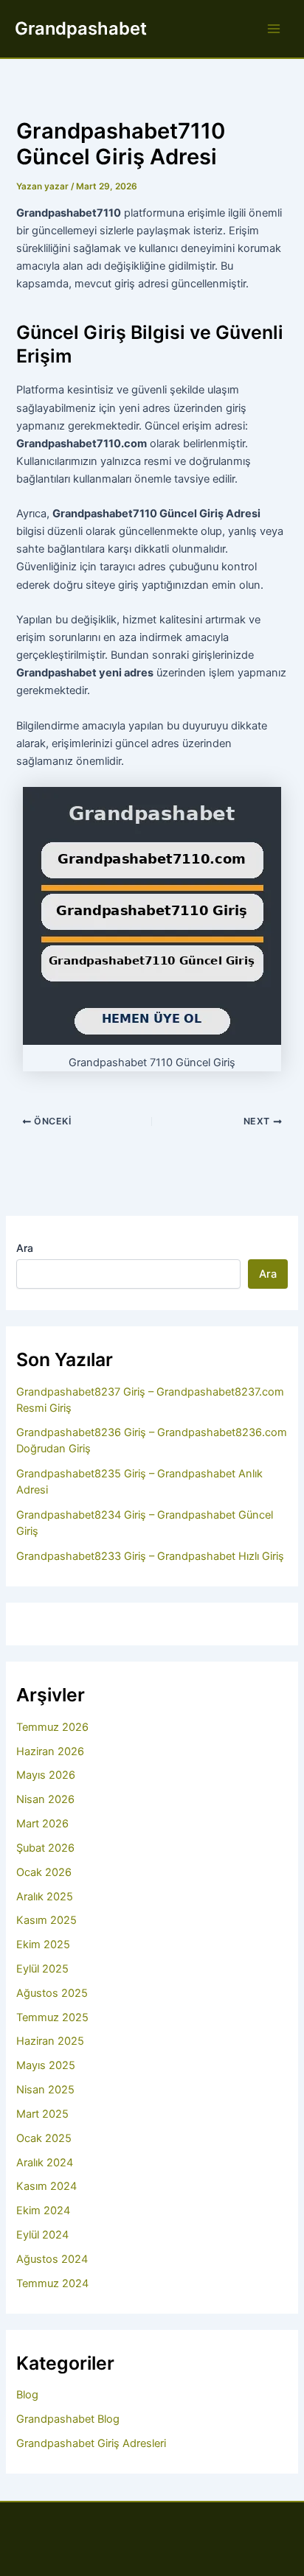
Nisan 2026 (45, 1799)
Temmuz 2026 (52, 1727)
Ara (25, 1248)
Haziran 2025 (50, 2041)
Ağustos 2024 (52, 2259)
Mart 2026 (42, 1824)
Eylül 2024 (42, 2235)
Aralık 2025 (45, 1897)
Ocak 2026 (44, 1872)
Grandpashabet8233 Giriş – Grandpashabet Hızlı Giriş (150, 1556)
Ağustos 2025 (52, 1993)
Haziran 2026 (50, 1751)
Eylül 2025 (42, 1969)
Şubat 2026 (45, 1848)
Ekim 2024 (43, 2211)
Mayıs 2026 (46, 1775)
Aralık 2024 (45, 2163)
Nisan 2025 (45, 2090)
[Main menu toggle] (274, 29)
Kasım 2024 (46, 2186)
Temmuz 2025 (52, 2017)
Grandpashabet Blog (68, 2419)
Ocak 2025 (44, 2138)
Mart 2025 (42, 2114)
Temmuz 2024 (52, 2283)
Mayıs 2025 (46, 2065)
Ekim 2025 (43, 1945)
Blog (27, 2395)
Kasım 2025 (46, 1920)
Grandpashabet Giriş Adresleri (91, 2443)
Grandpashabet (81, 28)
